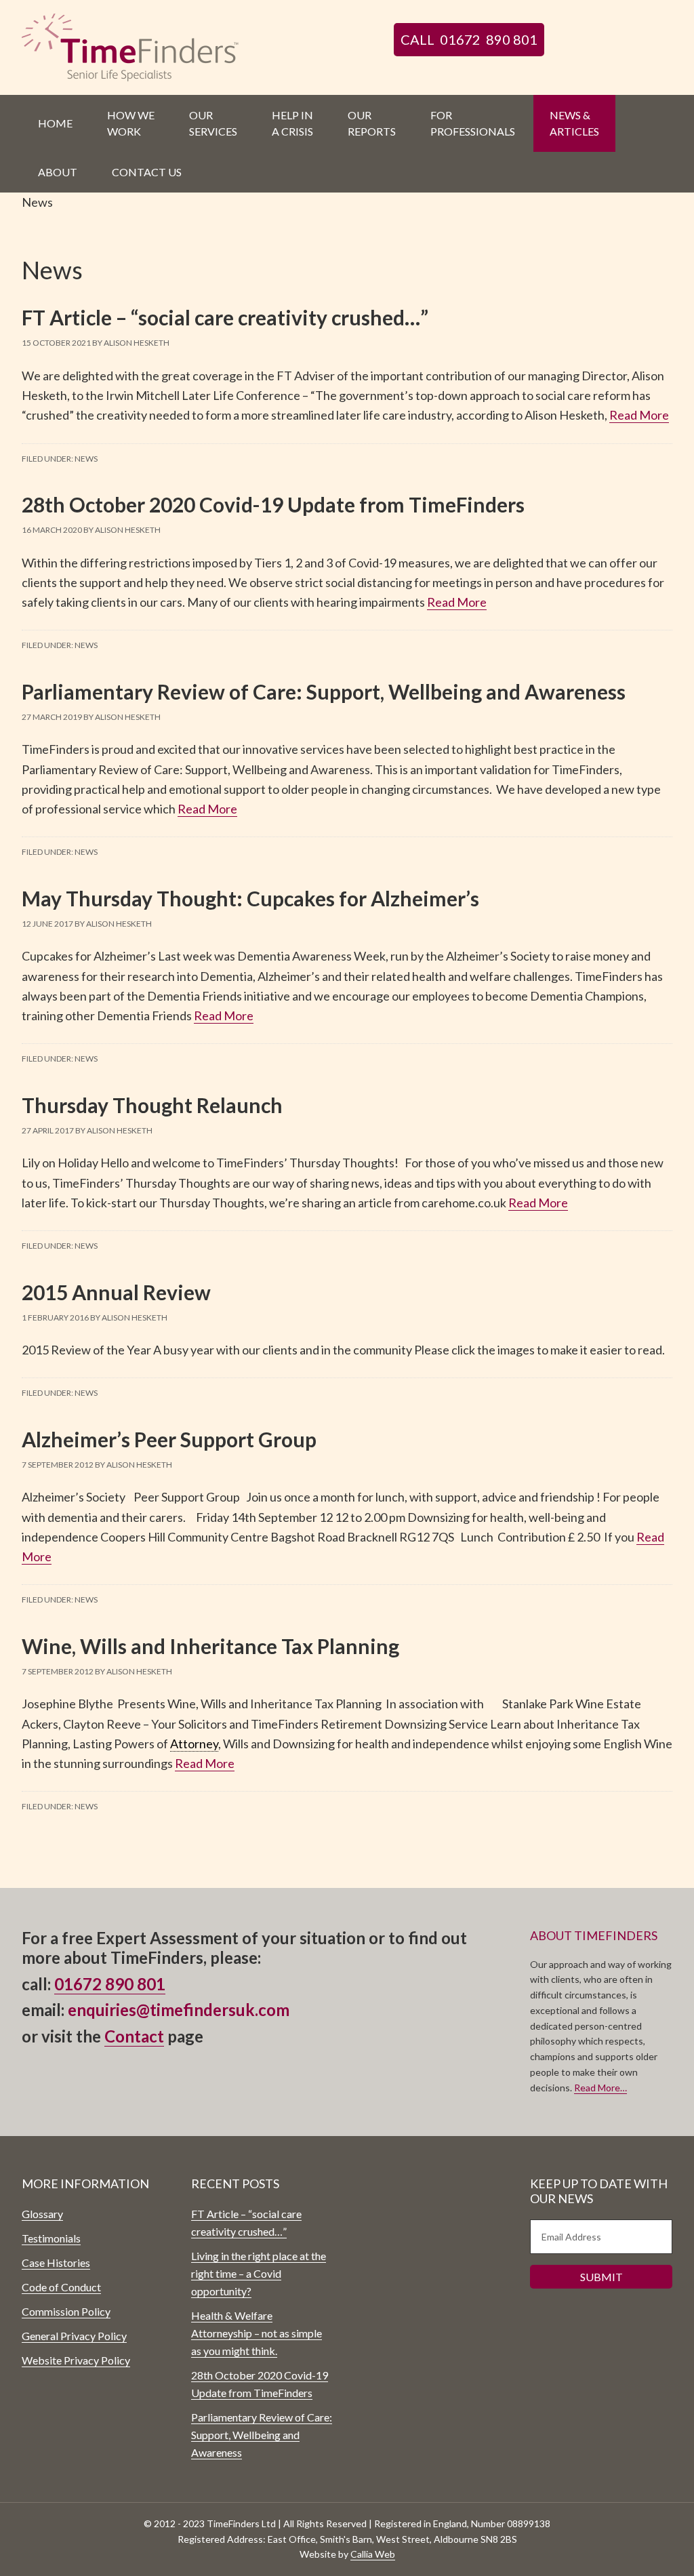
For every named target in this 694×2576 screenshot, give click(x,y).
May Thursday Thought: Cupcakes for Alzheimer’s (250, 898)
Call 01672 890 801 (469, 39)
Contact (134, 2036)
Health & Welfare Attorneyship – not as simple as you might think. (257, 2333)
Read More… (600, 2088)
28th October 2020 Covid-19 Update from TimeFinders (273, 504)
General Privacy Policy (74, 2336)
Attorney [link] (194, 1744)
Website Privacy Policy (76, 2360)
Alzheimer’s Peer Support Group (169, 1439)
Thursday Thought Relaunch (152, 1105)
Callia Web (373, 2554)
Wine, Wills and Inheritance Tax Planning (210, 1646)
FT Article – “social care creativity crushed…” (225, 317)
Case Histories (56, 2262)
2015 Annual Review (116, 1292)
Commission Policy (66, 2311)
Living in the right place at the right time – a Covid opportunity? (259, 2273)
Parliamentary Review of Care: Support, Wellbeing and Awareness (324, 691)
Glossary (42, 2214)
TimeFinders (137, 47)
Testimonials (51, 2238)
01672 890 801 (110, 1984)
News (86, 459)
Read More (639, 415)
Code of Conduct (61, 2287)
